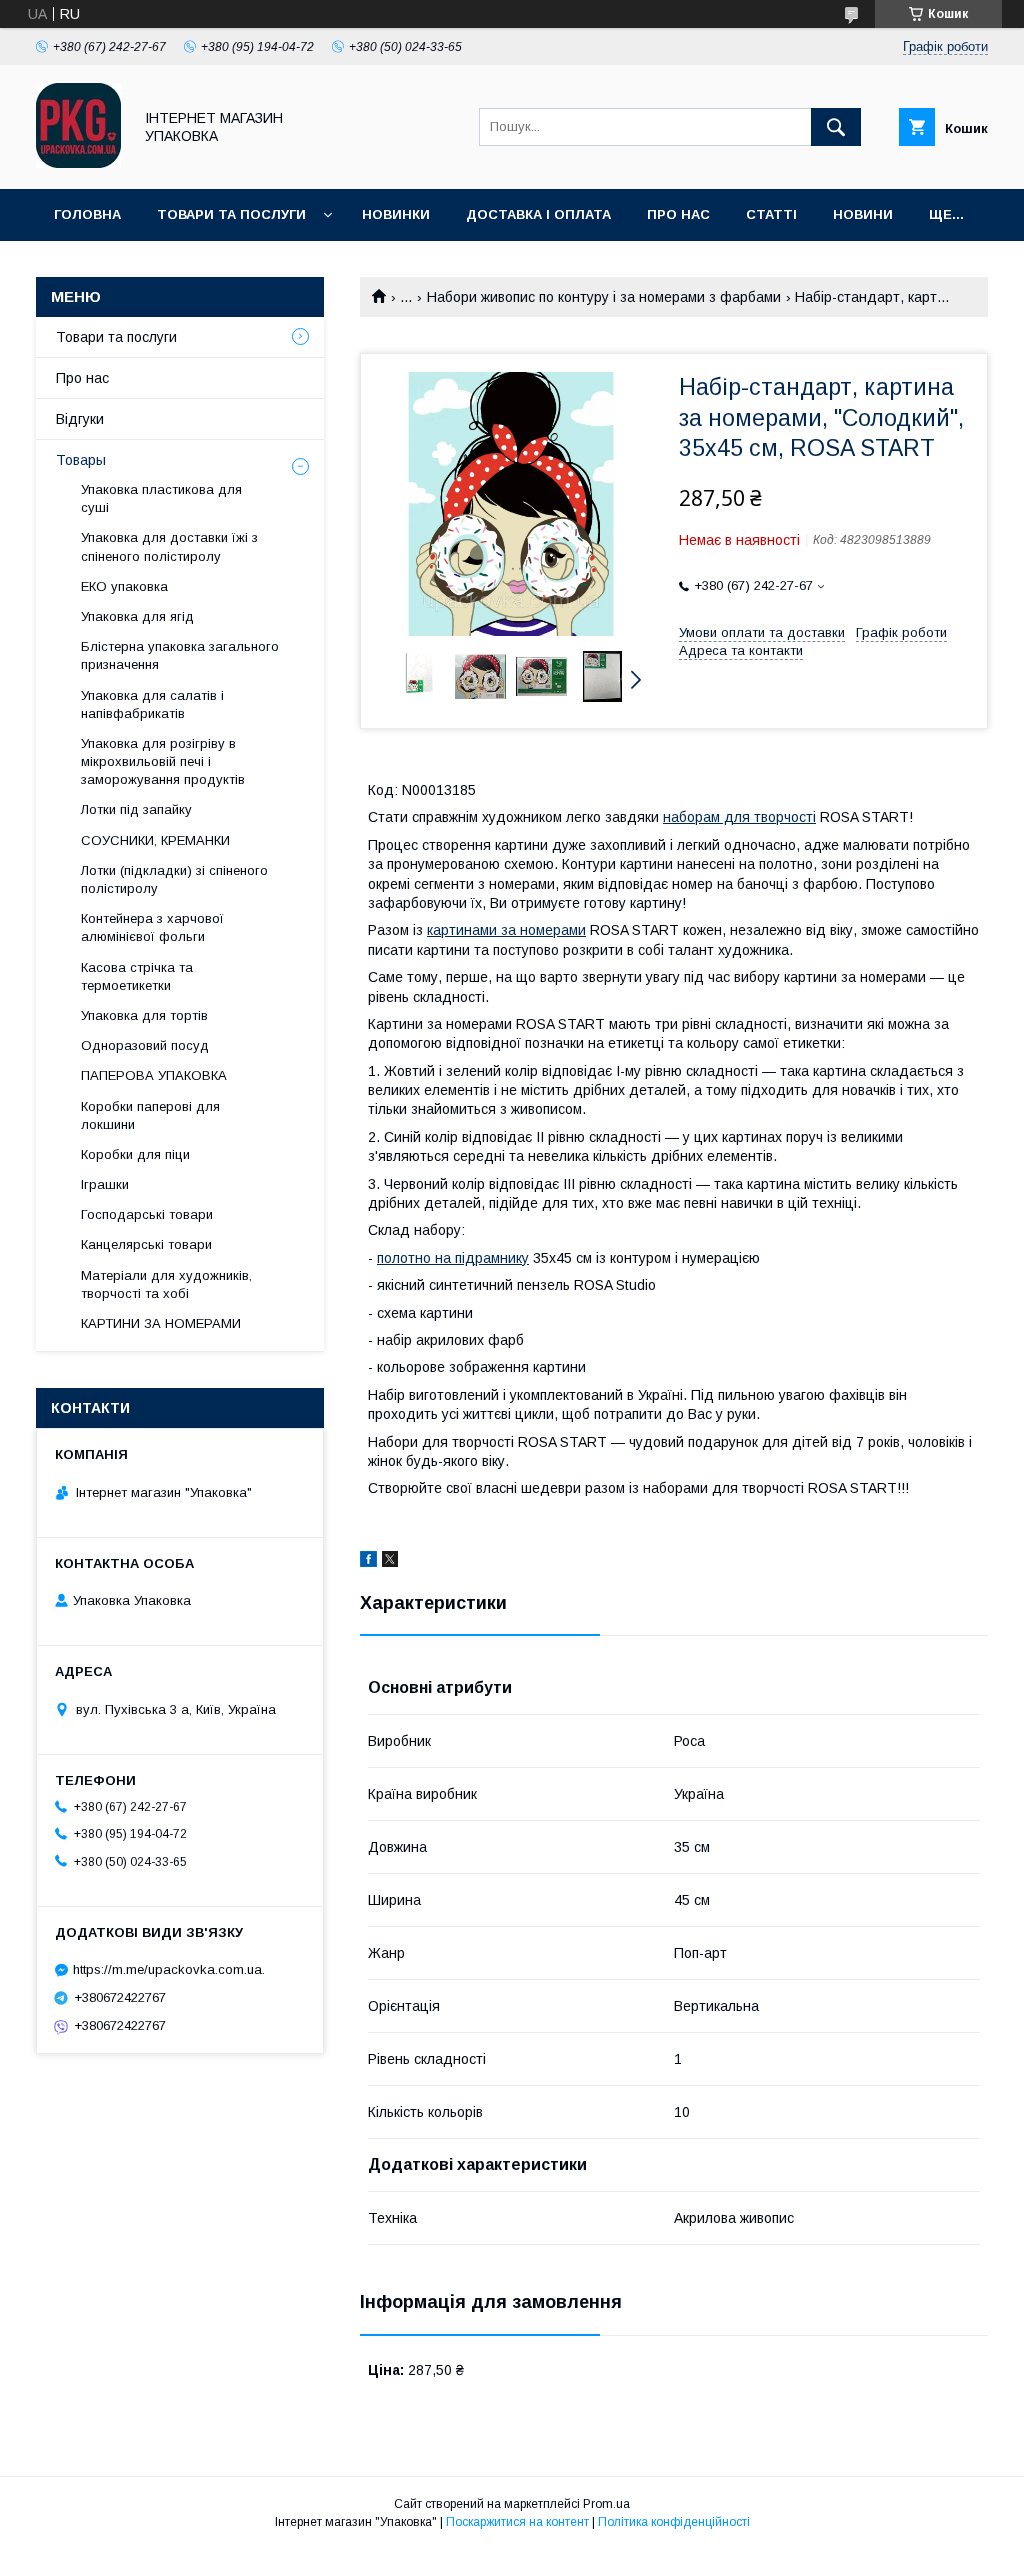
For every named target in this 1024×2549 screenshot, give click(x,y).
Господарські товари (147, 1214)
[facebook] (368, 1562)
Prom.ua (606, 2504)
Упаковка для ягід (137, 616)
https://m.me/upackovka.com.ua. (169, 1969)
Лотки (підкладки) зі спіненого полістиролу (174, 879)
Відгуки (80, 419)
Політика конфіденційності (674, 2522)
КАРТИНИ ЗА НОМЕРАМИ (161, 1323)
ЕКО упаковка (124, 586)
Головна (87, 214)
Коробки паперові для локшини (150, 1115)
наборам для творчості (739, 817)
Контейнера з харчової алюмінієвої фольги (152, 927)
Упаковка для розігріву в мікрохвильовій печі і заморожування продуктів (163, 761)
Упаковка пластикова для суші (161, 498)
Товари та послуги (231, 214)
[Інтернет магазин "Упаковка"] (78, 163)
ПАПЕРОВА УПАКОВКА (154, 1075)
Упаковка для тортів (144, 1015)
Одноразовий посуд (145, 1045)
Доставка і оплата (538, 214)
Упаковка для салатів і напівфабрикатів (152, 704)
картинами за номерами (506, 930)
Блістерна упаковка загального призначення (180, 655)
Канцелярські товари (146, 1244)
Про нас (678, 214)
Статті (771, 214)
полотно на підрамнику (453, 1258)
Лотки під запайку (136, 809)
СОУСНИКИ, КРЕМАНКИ (155, 840)
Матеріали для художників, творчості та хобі (166, 1284)
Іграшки (105, 1184)
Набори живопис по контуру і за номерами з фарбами (604, 297)
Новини (863, 214)
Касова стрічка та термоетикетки (137, 976)
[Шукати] (836, 127)
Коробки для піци (135, 1154)
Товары (81, 460)
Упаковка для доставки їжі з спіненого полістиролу (169, 546)
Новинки (396, 214)
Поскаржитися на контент (517, 2522)
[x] (390, 1562)
